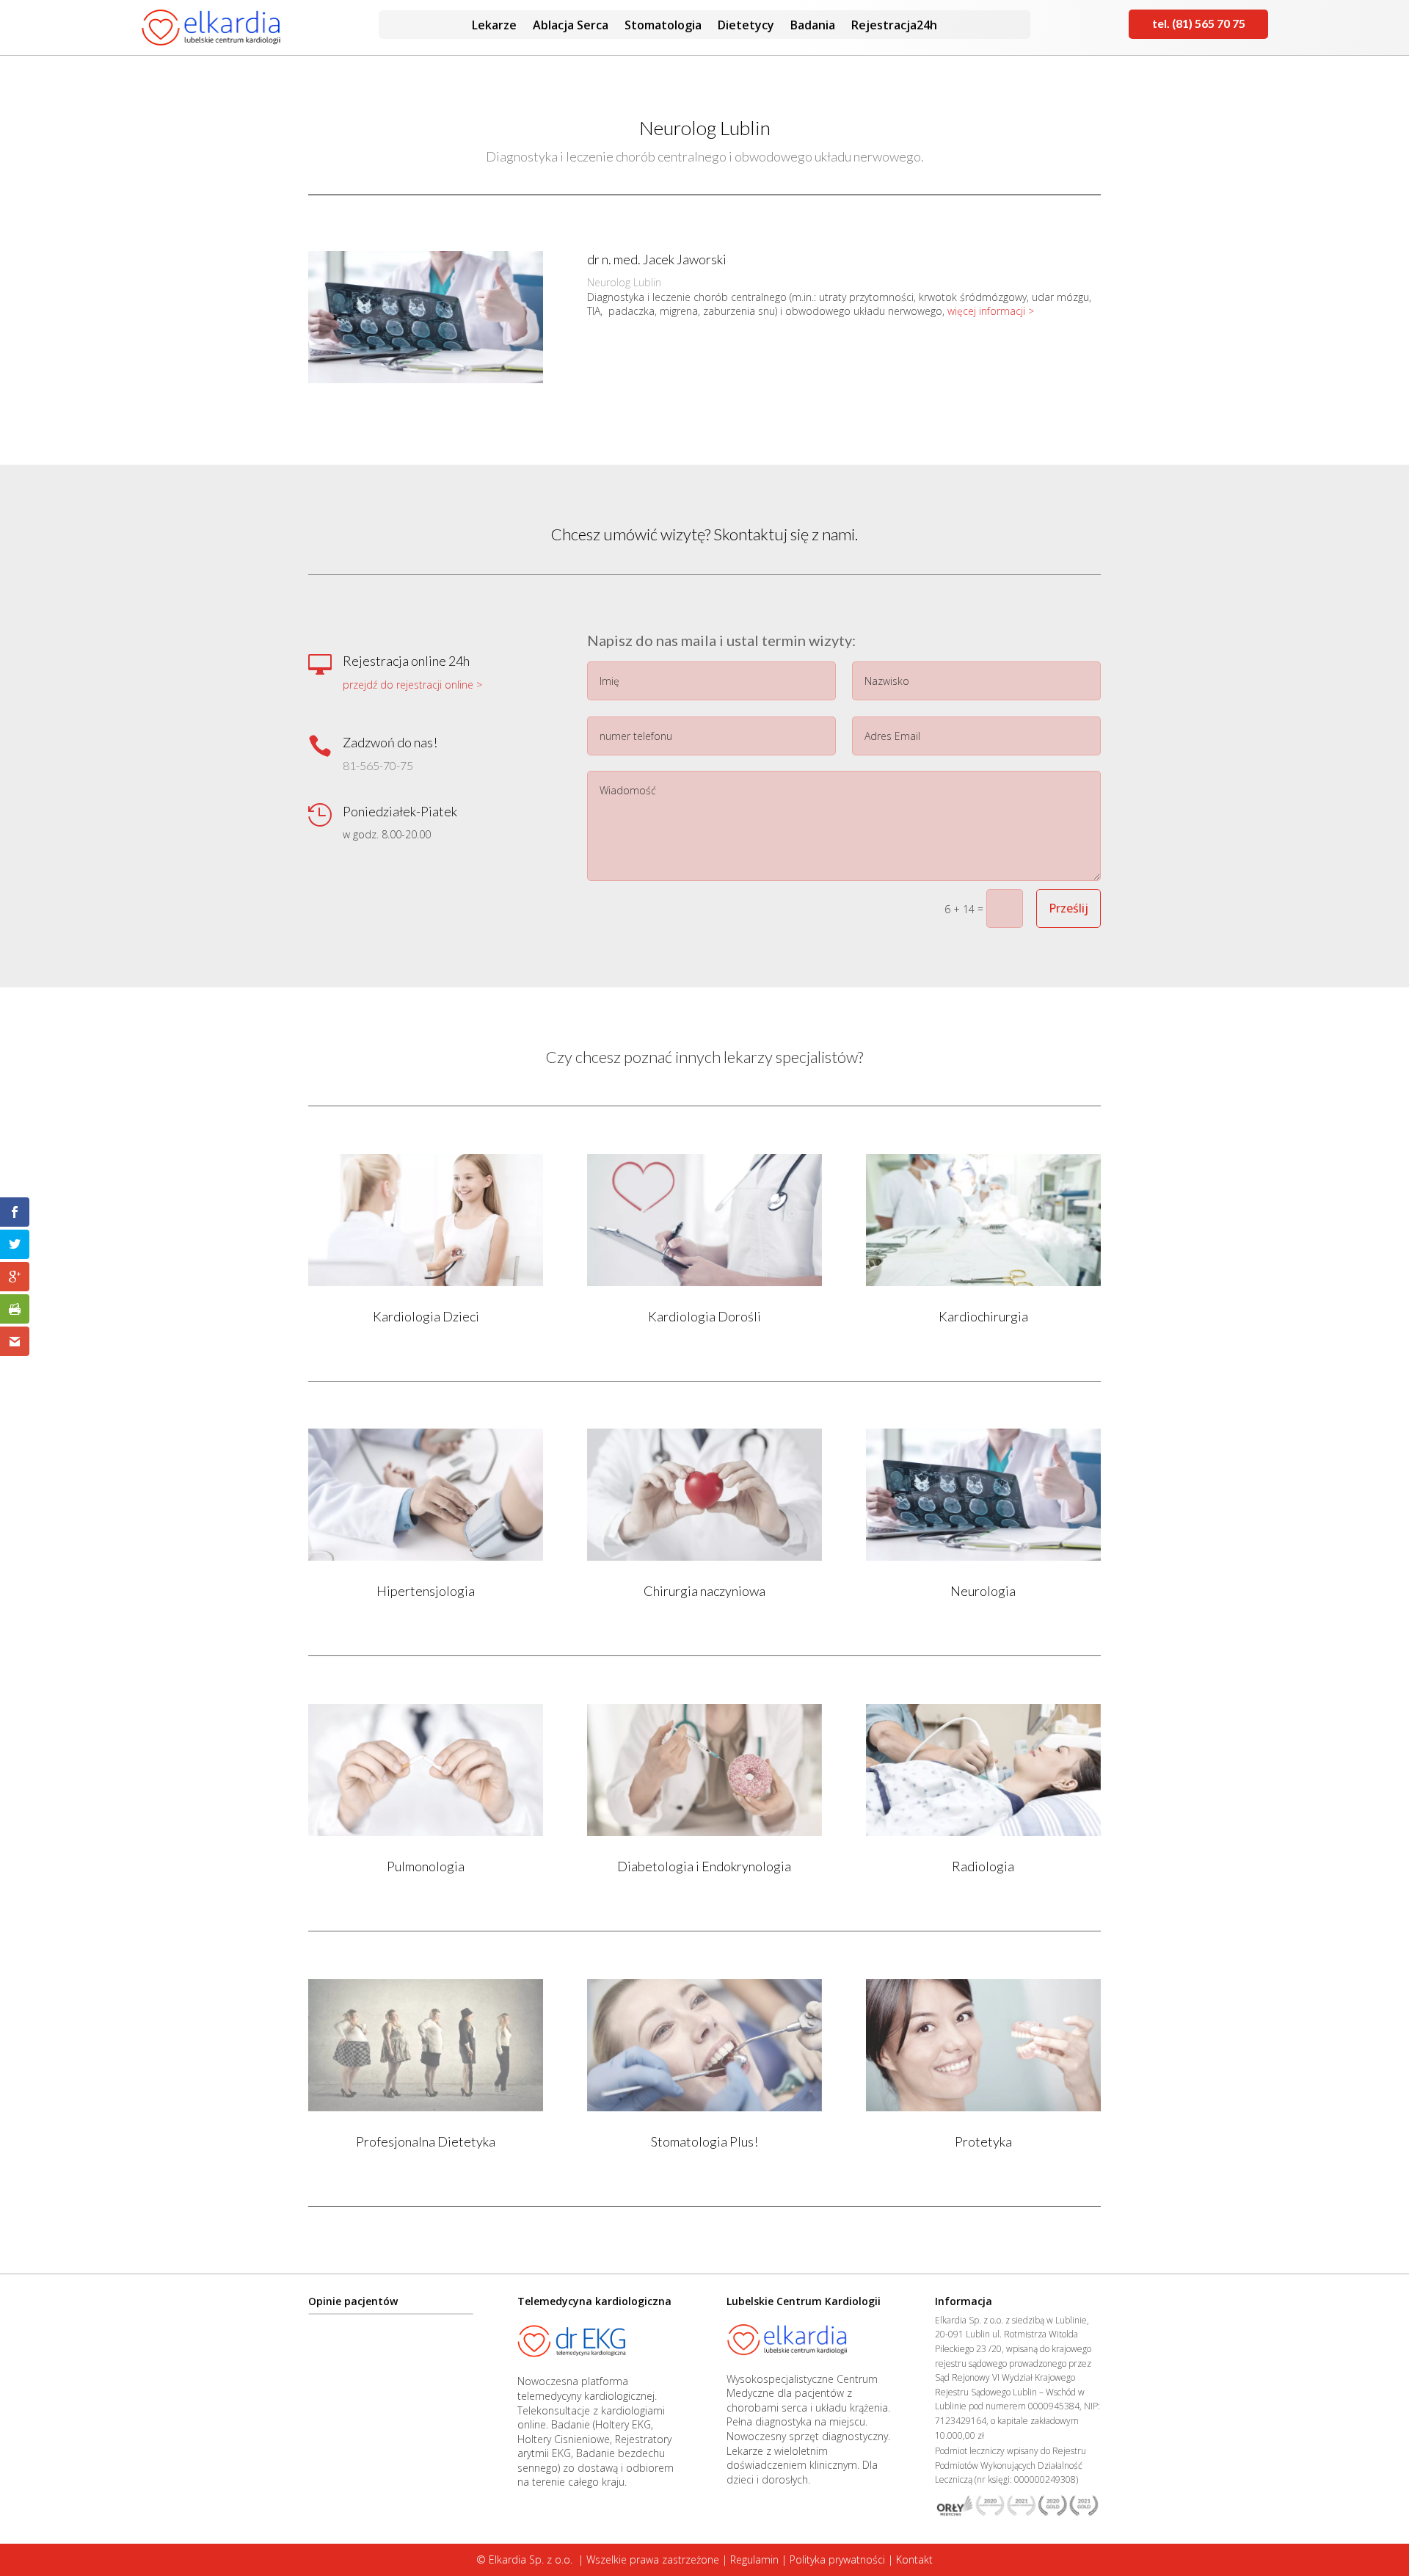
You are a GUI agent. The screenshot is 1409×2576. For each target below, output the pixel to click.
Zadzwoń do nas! (390, 742)
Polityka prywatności (837, 2559)
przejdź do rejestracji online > (412, 685)
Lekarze (494, 26)
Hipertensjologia (426, 1591)
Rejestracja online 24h (406, 661)
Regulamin (754, 2559)
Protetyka (983, 2141)
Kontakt (914, 2559)
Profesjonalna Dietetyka (426, 2141)
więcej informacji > (991, 311)
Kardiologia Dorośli (704, 1316)
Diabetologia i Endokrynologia (704, 1866)
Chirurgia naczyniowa (704, 1591)
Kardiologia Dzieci (426, 1316)
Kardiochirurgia (983, 1316)
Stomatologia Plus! (704, 2141)
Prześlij (1068, 908)
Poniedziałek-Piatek (400, 811)
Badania (813, 26)
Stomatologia (663, 26)
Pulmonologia (426, 1866)
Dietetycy (746, 26)
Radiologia (983, 1866)
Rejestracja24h (894, 26)
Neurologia (983, 1591)
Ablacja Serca (571, 26)
